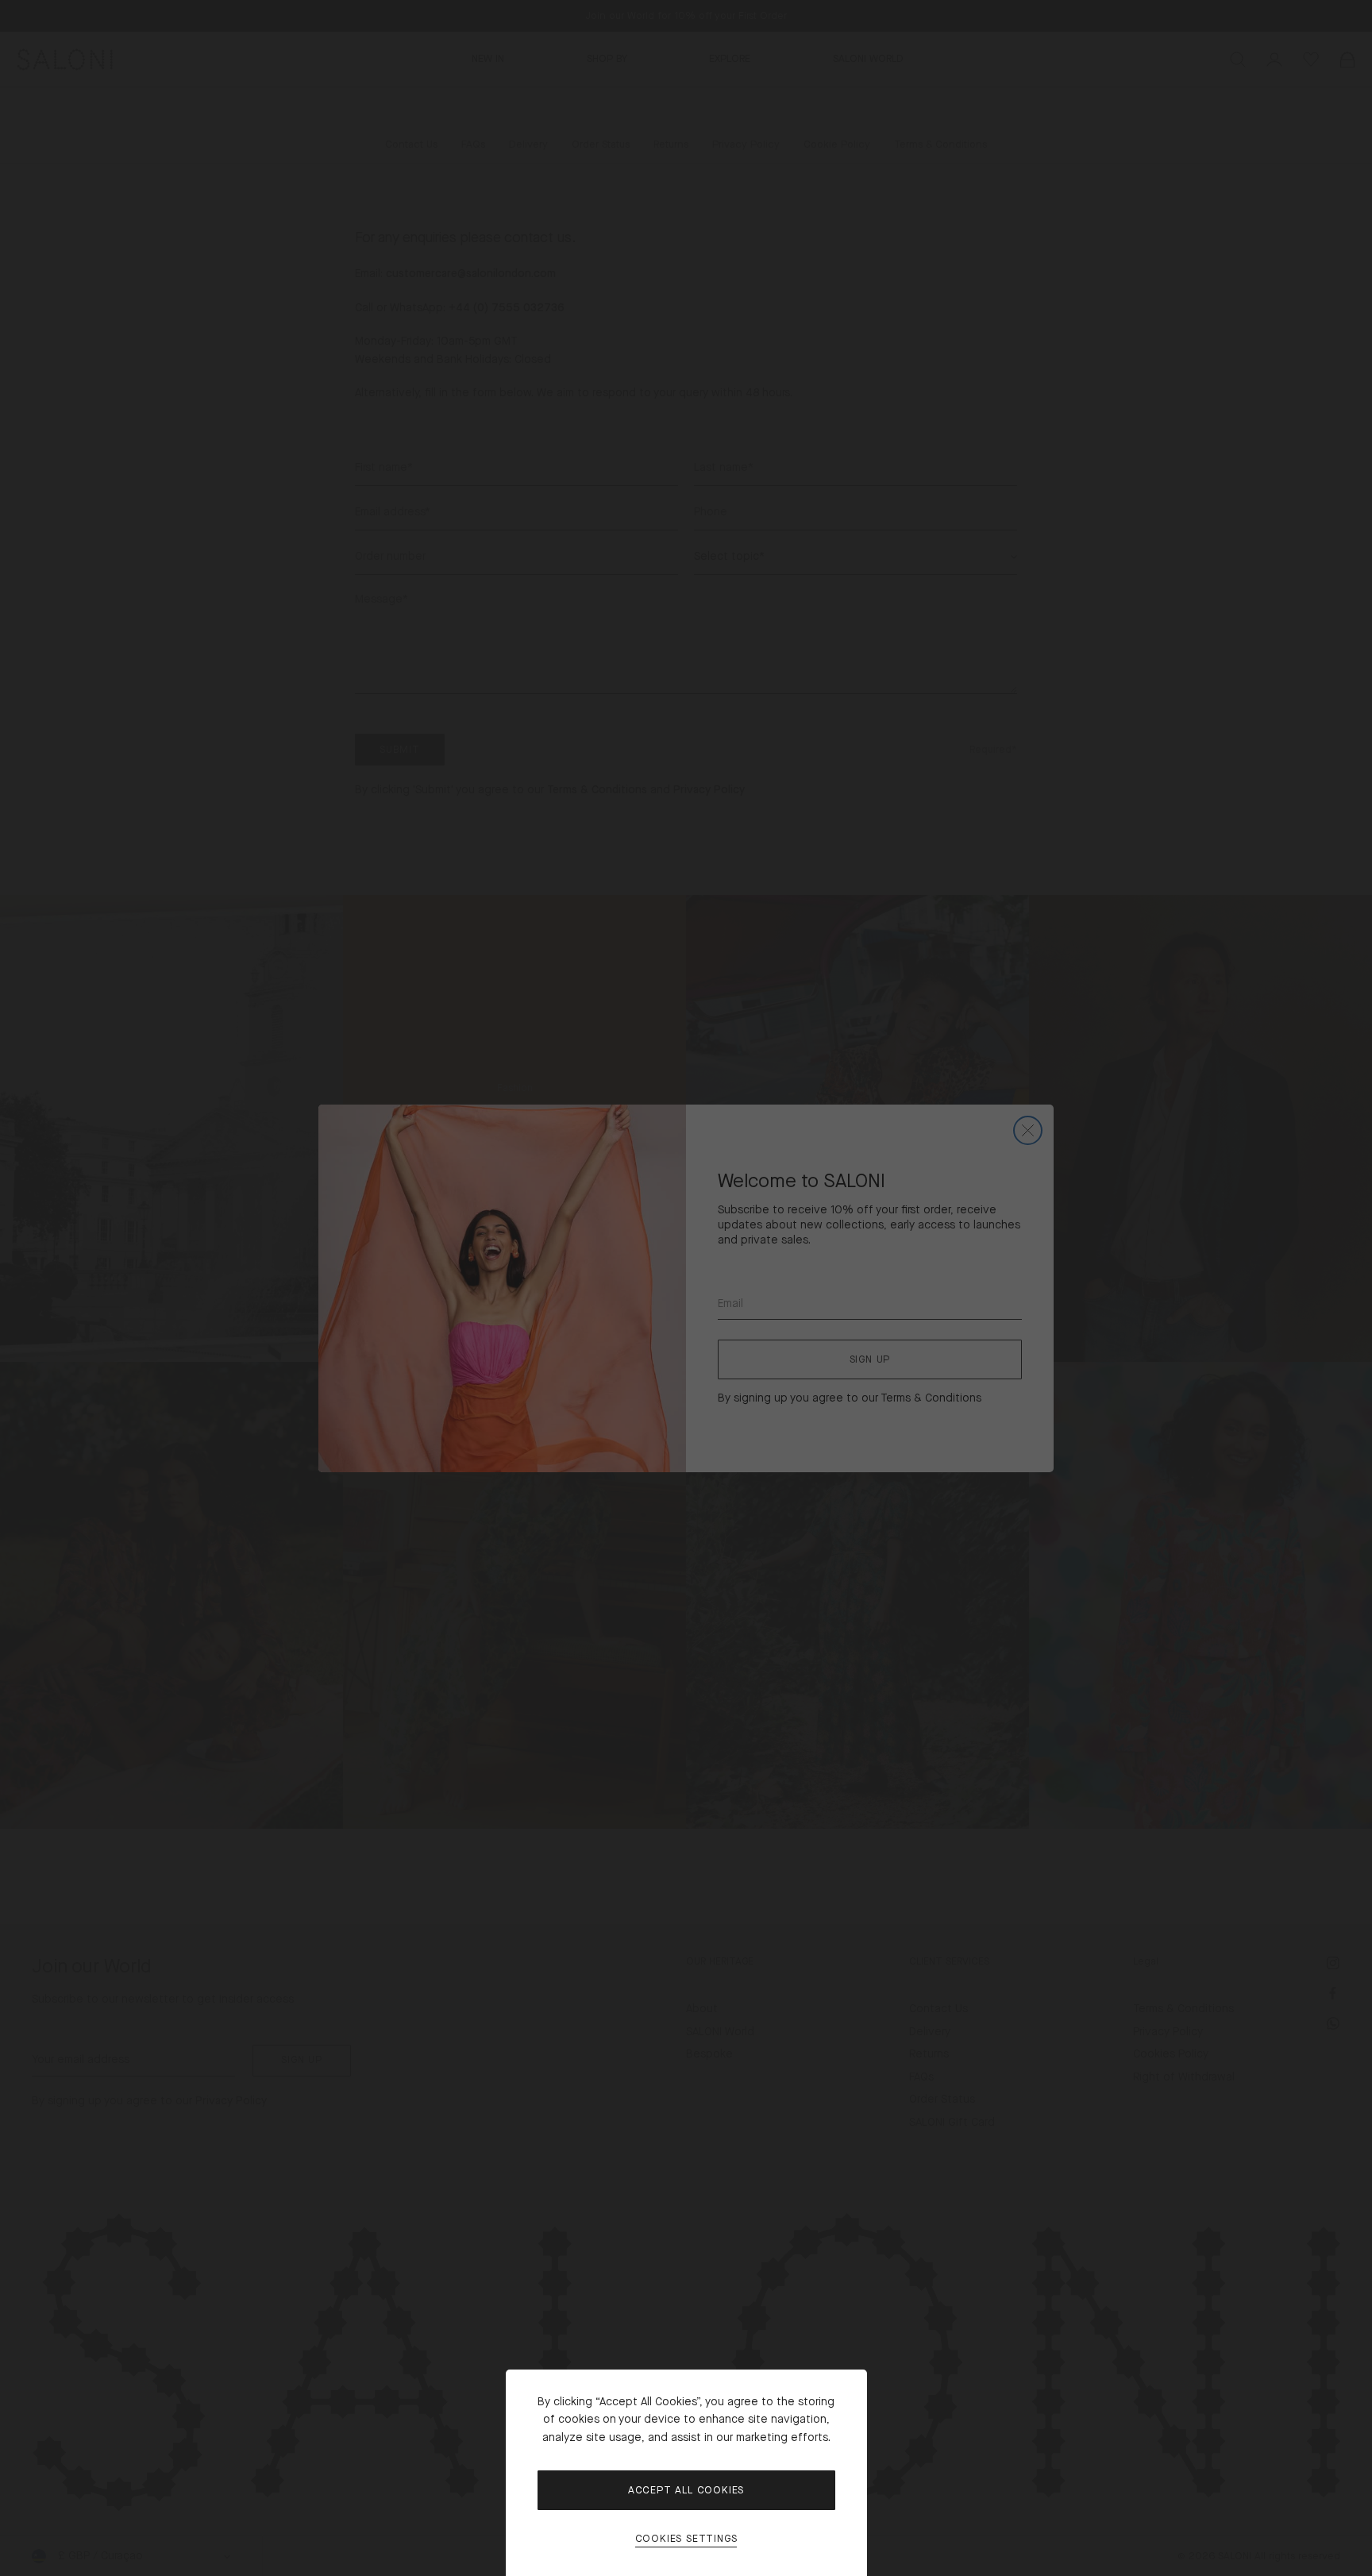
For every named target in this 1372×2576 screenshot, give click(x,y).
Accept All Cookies (686, 2490)
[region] (686, 1288)
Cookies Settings (686, 2539)
